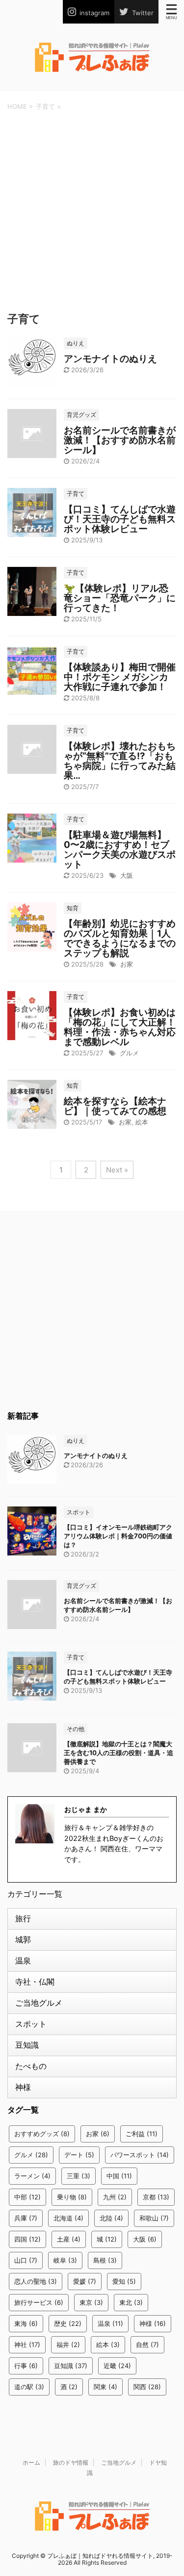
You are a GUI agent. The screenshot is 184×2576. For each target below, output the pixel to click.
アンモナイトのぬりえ (110, 359)
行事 (26, 2366)
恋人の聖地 (36, 2281)
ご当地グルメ (39, 2003)
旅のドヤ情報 (71, 2462)
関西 (147, 2387)
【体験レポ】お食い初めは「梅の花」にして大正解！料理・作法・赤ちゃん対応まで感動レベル (120, 1027)
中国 (119, 2176)
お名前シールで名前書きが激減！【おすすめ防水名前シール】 (120, 440)
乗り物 (72, 2197)
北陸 (111, 2218)
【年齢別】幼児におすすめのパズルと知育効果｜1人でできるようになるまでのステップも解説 (120, 938)
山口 (26, 2260)
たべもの (31, 2066)
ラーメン (32, 2176)
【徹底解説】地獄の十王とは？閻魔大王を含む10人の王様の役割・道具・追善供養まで (118, 1753)
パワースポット (140, 2155)
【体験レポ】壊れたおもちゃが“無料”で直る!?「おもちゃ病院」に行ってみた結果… (120, 761)
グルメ (129, 1053)
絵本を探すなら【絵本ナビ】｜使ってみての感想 (115, 1106)
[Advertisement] (92, 209)
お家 (127, 964)
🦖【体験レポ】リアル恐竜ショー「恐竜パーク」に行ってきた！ (120, 598)
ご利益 (142, 2134)
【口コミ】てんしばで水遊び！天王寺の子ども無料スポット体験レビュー (120, 519)
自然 (147, 2345)
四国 (27, 2239)
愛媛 (85, 2281)
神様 (23, 2087)
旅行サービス (39, 2302)
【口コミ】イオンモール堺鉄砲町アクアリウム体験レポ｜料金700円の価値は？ (118, 1536)
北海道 (68, 2218)
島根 (105, 2260)
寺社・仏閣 (35, 1982)
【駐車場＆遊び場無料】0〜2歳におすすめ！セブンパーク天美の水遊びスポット (120, 850)
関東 (105, 2387)
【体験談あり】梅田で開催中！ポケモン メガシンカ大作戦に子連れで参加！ (120, 677)
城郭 (23, 1939)
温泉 (23, 1961)
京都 (156, 2197)
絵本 (142, 1122)
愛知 (124, 2281)
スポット (31, 2024)
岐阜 (65, 2260)
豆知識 (27, 2045)
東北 (131, 2302)
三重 (79, 2176)
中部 (27, 2197)
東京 (91, 2302)
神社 (27, 2345)
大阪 (127, 875)
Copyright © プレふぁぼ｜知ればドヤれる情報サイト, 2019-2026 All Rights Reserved (92, 2559)
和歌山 (154, 2218)
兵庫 (26, 2218)
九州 (115, 2197)
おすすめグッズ (42, 2134)
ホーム (31, 2462)
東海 (26, 2323)
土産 (69, 2239)
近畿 (117, 2366)
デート (79, 2155)
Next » (117, 1170)
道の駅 (29, 2387)
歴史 (68, 2323)
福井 (68, 2345)
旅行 (23, 1918)
